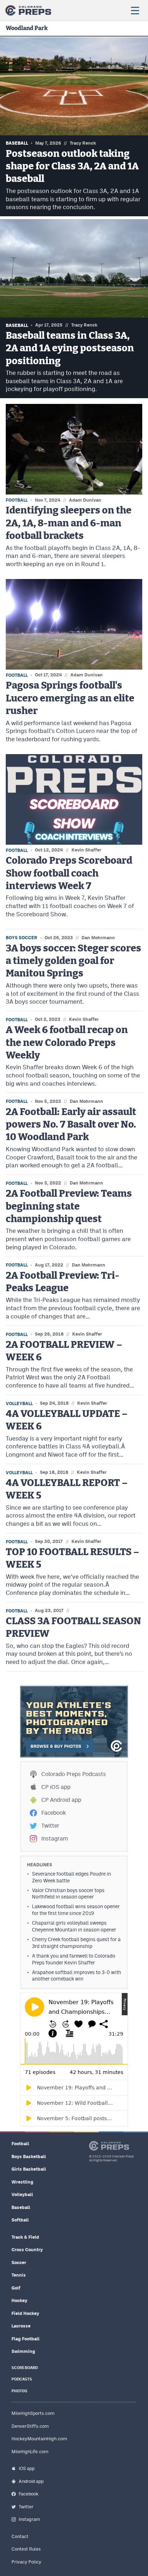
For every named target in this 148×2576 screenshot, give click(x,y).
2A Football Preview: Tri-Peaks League (63, 1282)
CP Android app (61, 1800)
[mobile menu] (135, 10)
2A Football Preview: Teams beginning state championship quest (69, 1206)
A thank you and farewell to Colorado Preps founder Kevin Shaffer (74, 1959)
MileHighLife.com (30, 2452)
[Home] (28, 10)
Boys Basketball (29, 2157)
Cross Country (27, 2250)
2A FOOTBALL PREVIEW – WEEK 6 (64, 1351)
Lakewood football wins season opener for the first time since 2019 (76, 1910)
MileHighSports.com (33, 2413)
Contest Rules (26, 2549)
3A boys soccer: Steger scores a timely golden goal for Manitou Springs (73, 961)
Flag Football (26, 2339)
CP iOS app (56, 1787)
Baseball (21, 2207)
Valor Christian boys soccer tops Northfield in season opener (68, 1894)
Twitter (50, 1826)
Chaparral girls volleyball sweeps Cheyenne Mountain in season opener (74, 1926)
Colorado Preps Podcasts (74, 1774)
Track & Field (25, 2237)
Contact (20, 2536)
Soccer (19, 2263)
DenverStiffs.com (30, 2426)
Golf (16, 2288)
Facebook (54, 1813)
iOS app (27, 2468)
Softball (20, 2220)
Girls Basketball (29, 2169)
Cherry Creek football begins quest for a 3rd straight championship (76, 1943)
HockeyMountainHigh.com (39, 2439)
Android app (31, 2481)
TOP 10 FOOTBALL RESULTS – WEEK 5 (72, 1558)
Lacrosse (21, 2326)
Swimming (23, 2351)
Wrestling (22, 2182)
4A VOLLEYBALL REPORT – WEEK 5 (67, 1489)
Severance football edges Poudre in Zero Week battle (71, 1877)
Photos (19, 2391)
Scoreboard (25, 2368)
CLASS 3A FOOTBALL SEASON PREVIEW (73, 1627)
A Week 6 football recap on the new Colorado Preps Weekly (67, 1043)
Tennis (19, 2275)
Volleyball (22, 2194)
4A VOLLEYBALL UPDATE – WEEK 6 (67, 1420)
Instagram (55, 1839)
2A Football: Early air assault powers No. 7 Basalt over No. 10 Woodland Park (71, 1125)
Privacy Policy (26, 2562)
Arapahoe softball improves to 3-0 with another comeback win (77, 1976)
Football (20, 2144)
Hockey (19, 2300)
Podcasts (22, 2379)
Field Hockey (25, 2313)
